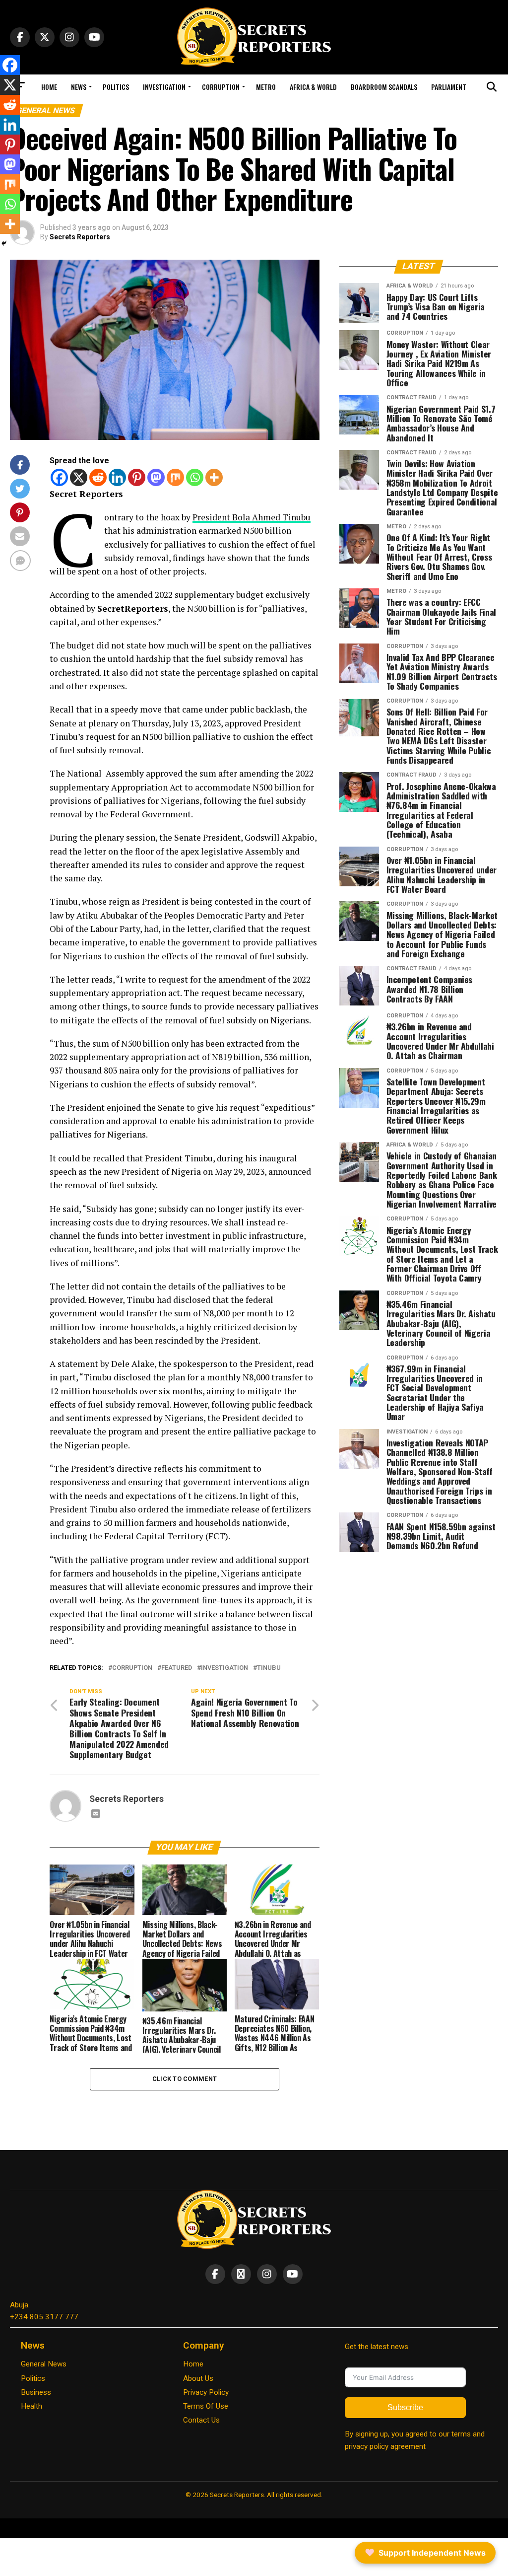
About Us (198, 2378)
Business (36, 2392)
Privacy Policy (206, 2392)
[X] (79, 477)
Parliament (449, 87)
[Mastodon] (156, 477)
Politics (116, 87)
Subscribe (405, 2407)
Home (49, 87)
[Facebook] (59, 477)
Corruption (221, 87)
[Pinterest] (137, 477)
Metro (266, 87)
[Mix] (175, 477)
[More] (214, 477)
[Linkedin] (117, 477)
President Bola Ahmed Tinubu (252, 517)
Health (32, 2406)
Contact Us (201, 2420)
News (79, 87)
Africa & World (313, 87)
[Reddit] (98, 477)
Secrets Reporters (80, 237)
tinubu (269, 1668)
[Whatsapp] (195, 477)
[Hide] (4, 243)
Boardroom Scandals (384, 87)
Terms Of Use (206, 2406)
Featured (177, 1668)
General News (44, 2364)
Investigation (164, 87)
